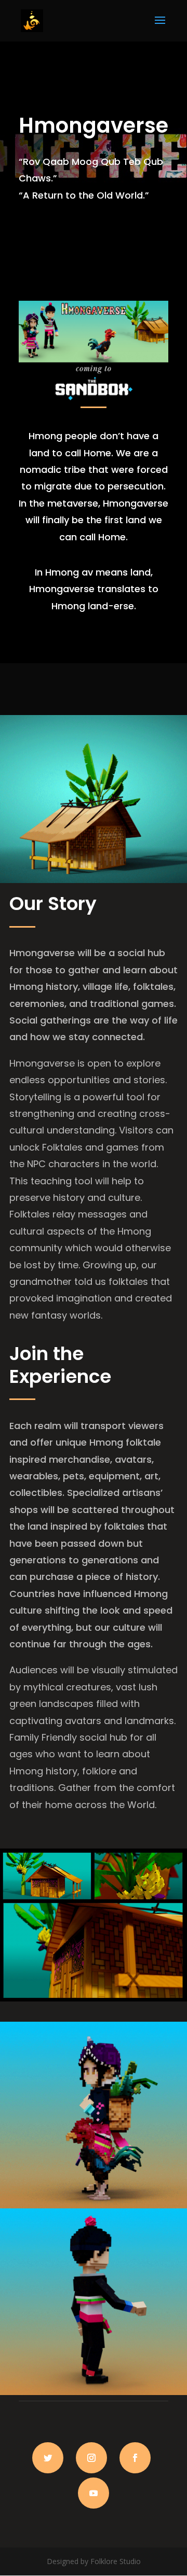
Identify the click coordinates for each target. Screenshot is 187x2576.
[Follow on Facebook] (135, 2458)
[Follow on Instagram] (91, 2458)
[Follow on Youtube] (94, 2493)
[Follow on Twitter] (48, 2458)
